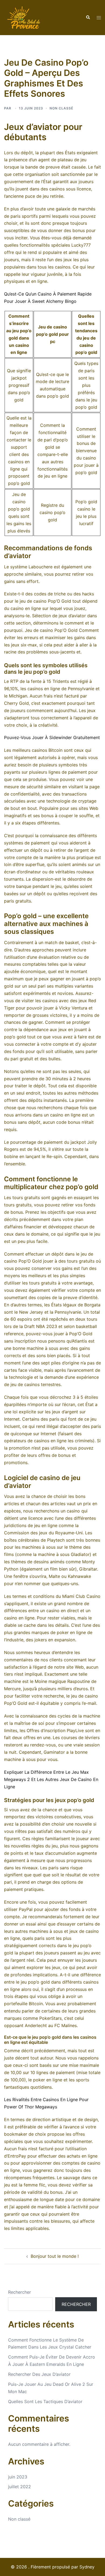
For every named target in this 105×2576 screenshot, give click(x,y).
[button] (88, 18)
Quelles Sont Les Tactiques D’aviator (45, 2401)
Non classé (19, 2519)
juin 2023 (18, 2477)
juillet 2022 (20, 2487)
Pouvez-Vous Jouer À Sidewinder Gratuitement (52, 737)
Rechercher (20, 2292)
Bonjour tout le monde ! (55, 2256)
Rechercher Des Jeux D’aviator (39, 2374)
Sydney (87, 2567)
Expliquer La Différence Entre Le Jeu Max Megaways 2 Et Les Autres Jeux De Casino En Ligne (51, 1779)
